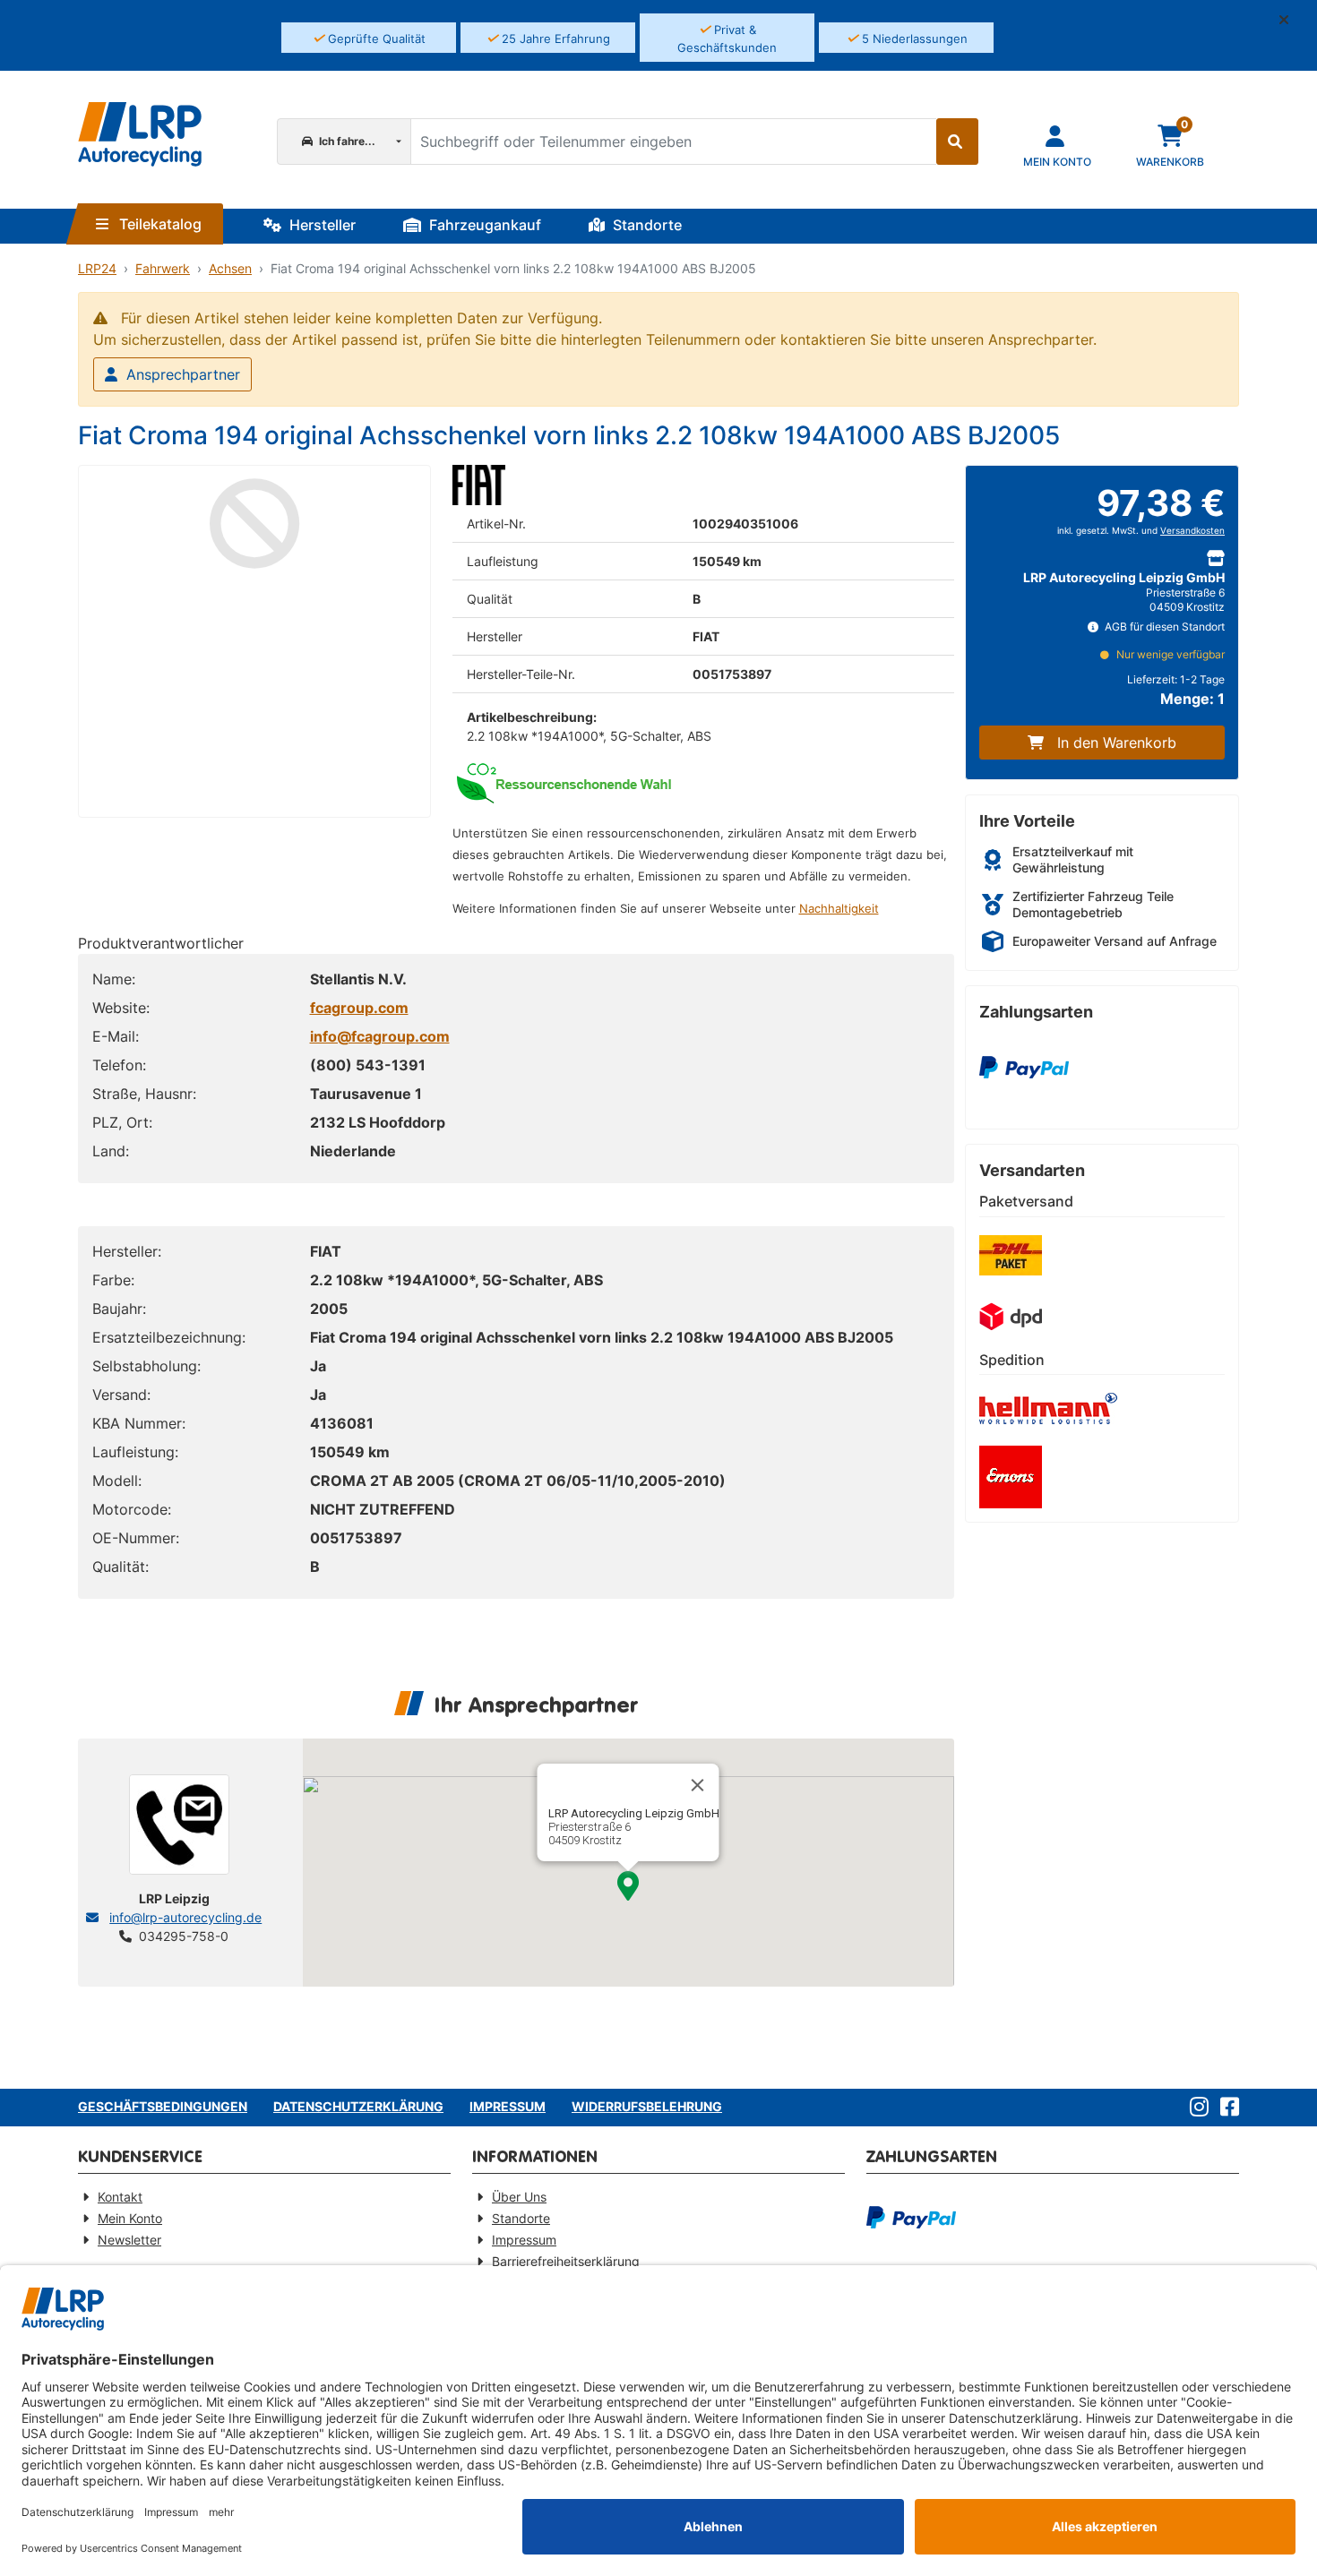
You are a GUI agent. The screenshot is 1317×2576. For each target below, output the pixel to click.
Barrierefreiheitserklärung (566, 2261)
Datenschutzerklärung (358, 2106)
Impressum (508, 2106)
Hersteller (321, 225)
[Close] (698, 1785)
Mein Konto (130, 2218)
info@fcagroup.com (380, 1036)
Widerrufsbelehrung (647, 2106)
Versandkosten (1192, 531)
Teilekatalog (159, 224)
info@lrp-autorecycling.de (185, 1917)
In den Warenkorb (1117, 743)
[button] (1291, 20)
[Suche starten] (957, 142)
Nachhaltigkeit (839, 909)
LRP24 (97, 268)
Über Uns (519, 2197)
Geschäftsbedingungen (163, 2106)
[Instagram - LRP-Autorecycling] (1196, 2108)
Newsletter (129, 2240)
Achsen (230, 268)
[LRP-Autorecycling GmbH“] (140, 134)
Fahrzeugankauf (483, 225)
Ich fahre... (346, 141)
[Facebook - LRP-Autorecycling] (1226, 2108)
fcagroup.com (359, 1008)
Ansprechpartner (183, 374)
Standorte (646, 225)
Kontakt (120, 2197)
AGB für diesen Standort (1163, 627)
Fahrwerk (163, 268)
